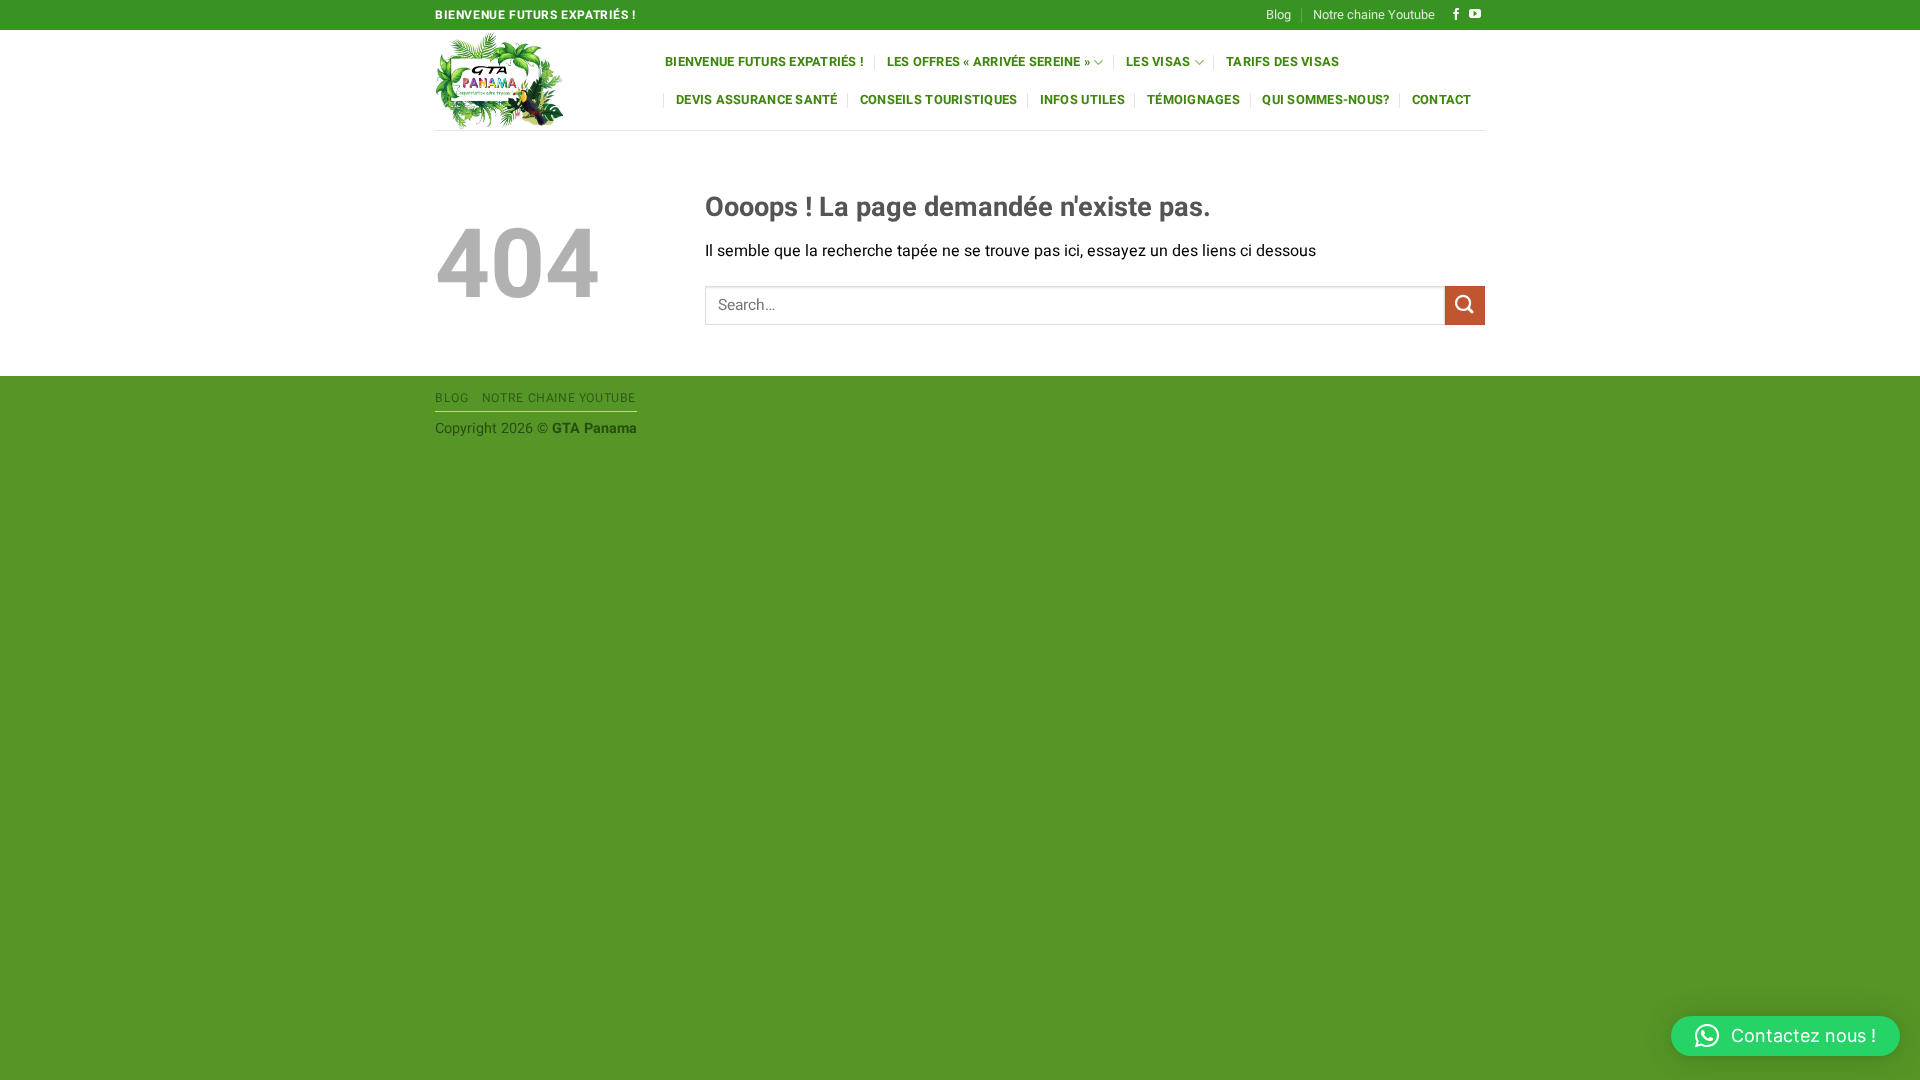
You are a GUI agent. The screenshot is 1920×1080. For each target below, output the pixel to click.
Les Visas (1158, 62)
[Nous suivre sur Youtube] (1475, 15)
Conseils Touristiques (938, 100)
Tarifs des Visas (1282, 62)
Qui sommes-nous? (1325, 100)
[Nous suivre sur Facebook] (1456, 15)
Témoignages (1193, 100)
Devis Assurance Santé (756, 100)
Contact (1442, 100)
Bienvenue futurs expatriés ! (764, 62)
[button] (1785, 1036)
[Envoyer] (1465, 305)
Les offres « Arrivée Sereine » (989, 62)
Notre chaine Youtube (1374, 15)
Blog (1278, 15)
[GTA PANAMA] (535, 80)
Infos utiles (1082, 100)
